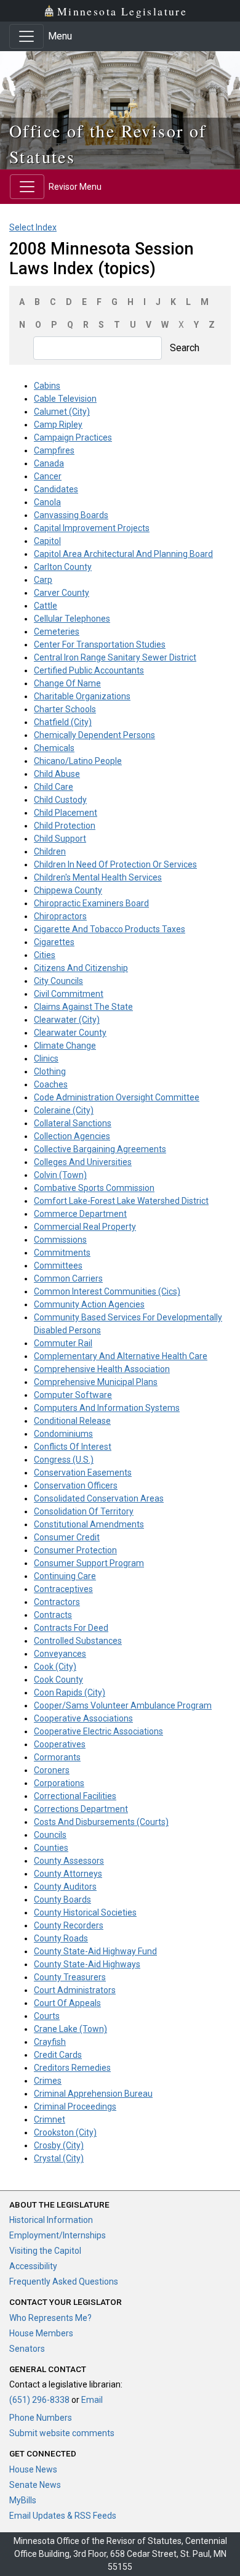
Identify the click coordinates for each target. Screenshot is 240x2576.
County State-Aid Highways (87, 1964)
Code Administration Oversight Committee (117, 1097)
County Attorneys (68, 1874)
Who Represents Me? (50, 2318)
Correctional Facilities (75, 1796)
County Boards (62, 1899)
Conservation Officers (76, 1485)
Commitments (62, 1253)
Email (92, 2400)
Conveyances (60, 1654)
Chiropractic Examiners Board (91, 903)
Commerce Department (80, 1214)
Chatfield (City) (63, 722)
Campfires (54, 450)
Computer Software (73, 1395)
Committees (58, 1266)
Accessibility (33, 2266)
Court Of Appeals (67, 2003)
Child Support (60, 839)
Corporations (59, 1783)
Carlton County (63, 567)
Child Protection (65, 826)
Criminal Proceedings (75, 2107)
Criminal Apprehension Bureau (93, 2094)
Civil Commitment (69, 994)
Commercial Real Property (85, 1227)
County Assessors (69, 1861)
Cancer (48, 476)
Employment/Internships (58, 2235)
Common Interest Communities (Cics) (107, 1291)
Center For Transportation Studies (100, 644)
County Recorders (69, 1925)
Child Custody (60, 800)
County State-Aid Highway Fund (95, 1951)
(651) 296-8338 (39, 2400)
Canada (49, 463)
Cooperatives (60, 1744)
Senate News (35, 2485)
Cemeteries (57, 632)
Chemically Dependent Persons (94, 735)
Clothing (50, 1071)
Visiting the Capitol (45, 2251)
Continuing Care (65, 1576)
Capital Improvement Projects (92, 528)
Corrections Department (81, 1809)
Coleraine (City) (64, 1110)
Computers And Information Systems (107, 1408)
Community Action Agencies (89, 1304)
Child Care (54, 787)
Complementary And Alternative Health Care (121, 1356)
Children (50, 851)
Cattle (46, 606)
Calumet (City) (62, 412)
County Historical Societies (85, 1912)
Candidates (56, 489)
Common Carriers (68, 1278)
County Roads (61, 1938)
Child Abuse (57, 774)
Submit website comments (62, 2433)
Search (185, 348)
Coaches (51, 1084)
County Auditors (65, 1887)
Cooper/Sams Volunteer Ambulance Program (123, 1705)
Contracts (53, 1615)
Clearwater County (70, 1033)
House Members (41, 2333)
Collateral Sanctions (73, 1123)
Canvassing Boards (71, 515)
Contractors (57, 1602)
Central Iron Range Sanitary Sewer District (115, 657)
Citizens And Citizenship (81, 968)
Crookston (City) (65, 2132)
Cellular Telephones (72, 619)
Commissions (60, 1240)
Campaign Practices (73, 437)
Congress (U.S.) (64, 1460)
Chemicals (54, 748)
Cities (45, 955)
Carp (43, 580)
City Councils (58, 981)
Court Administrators (75, 1990)
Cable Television (65, 399)
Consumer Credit (67, 1537)
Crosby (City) (59, 2145)
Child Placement (66, 813)
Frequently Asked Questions (64, 2281)
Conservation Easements (83, 1473)
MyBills (23, 2500)
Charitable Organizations (82, 696)
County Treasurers (70, 1977)
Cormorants (57, 1757)
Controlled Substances (78, 1641)
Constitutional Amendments (89, 1524)
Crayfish (50, 2042)
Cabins (47, 386)
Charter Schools (65, 709)
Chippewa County (68, 890)
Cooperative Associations (83, 1718)
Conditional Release (72, 1421)
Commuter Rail (63, 1343)
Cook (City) (55, 1667)
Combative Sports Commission (94, 1188)
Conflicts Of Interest (73, 1447)
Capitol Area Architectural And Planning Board (123, 554)
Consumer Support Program (89, 1563)
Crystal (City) (59, 2158)
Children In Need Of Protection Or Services (115, 864)
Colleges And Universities (83, 1162)
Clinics (46, 1058)
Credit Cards (58, 2055)
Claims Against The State (83, 1007)
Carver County (62, 593)
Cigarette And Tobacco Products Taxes (110, 929)
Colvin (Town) (60, 1175)
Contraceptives (63, 1589)
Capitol (47, 541)
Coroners (52, 1770)
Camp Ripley (58, 425)
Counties (51, 1848)
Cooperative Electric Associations (98, 1731)
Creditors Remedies (72, 2068)
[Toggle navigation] (26, 36)
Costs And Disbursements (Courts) (101, 1822)
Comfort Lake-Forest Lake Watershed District (121, 1201)
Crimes (48, 2081)
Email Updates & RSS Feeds (63, 2516)
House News (33, 2469)
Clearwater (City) (67, 1020)
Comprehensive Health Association (102, 1369)
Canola (47, 502)
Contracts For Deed (71, 1628)
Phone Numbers (41, 2418)
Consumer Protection (75, 1550)
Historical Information (51, 2220)
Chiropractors (60, 916)
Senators (27, 2349)
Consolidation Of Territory (84, 1511)
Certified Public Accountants (89, 670)
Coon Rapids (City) (70, 1692)
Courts (47, 2016)
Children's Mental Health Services (98, 877)
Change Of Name (67, 683)
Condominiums (63, 1434)
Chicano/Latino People (78, 761)
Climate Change (65, 1046)
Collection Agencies (72, 1136)
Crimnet (50, 2119)
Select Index (33, 227)
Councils (50, 1835)
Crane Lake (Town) (70, 2029)
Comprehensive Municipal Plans (96, 1382)
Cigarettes (54, 942)
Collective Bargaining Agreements (100, 1149)
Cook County (58, 1680)
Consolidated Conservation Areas (99, 1498)
